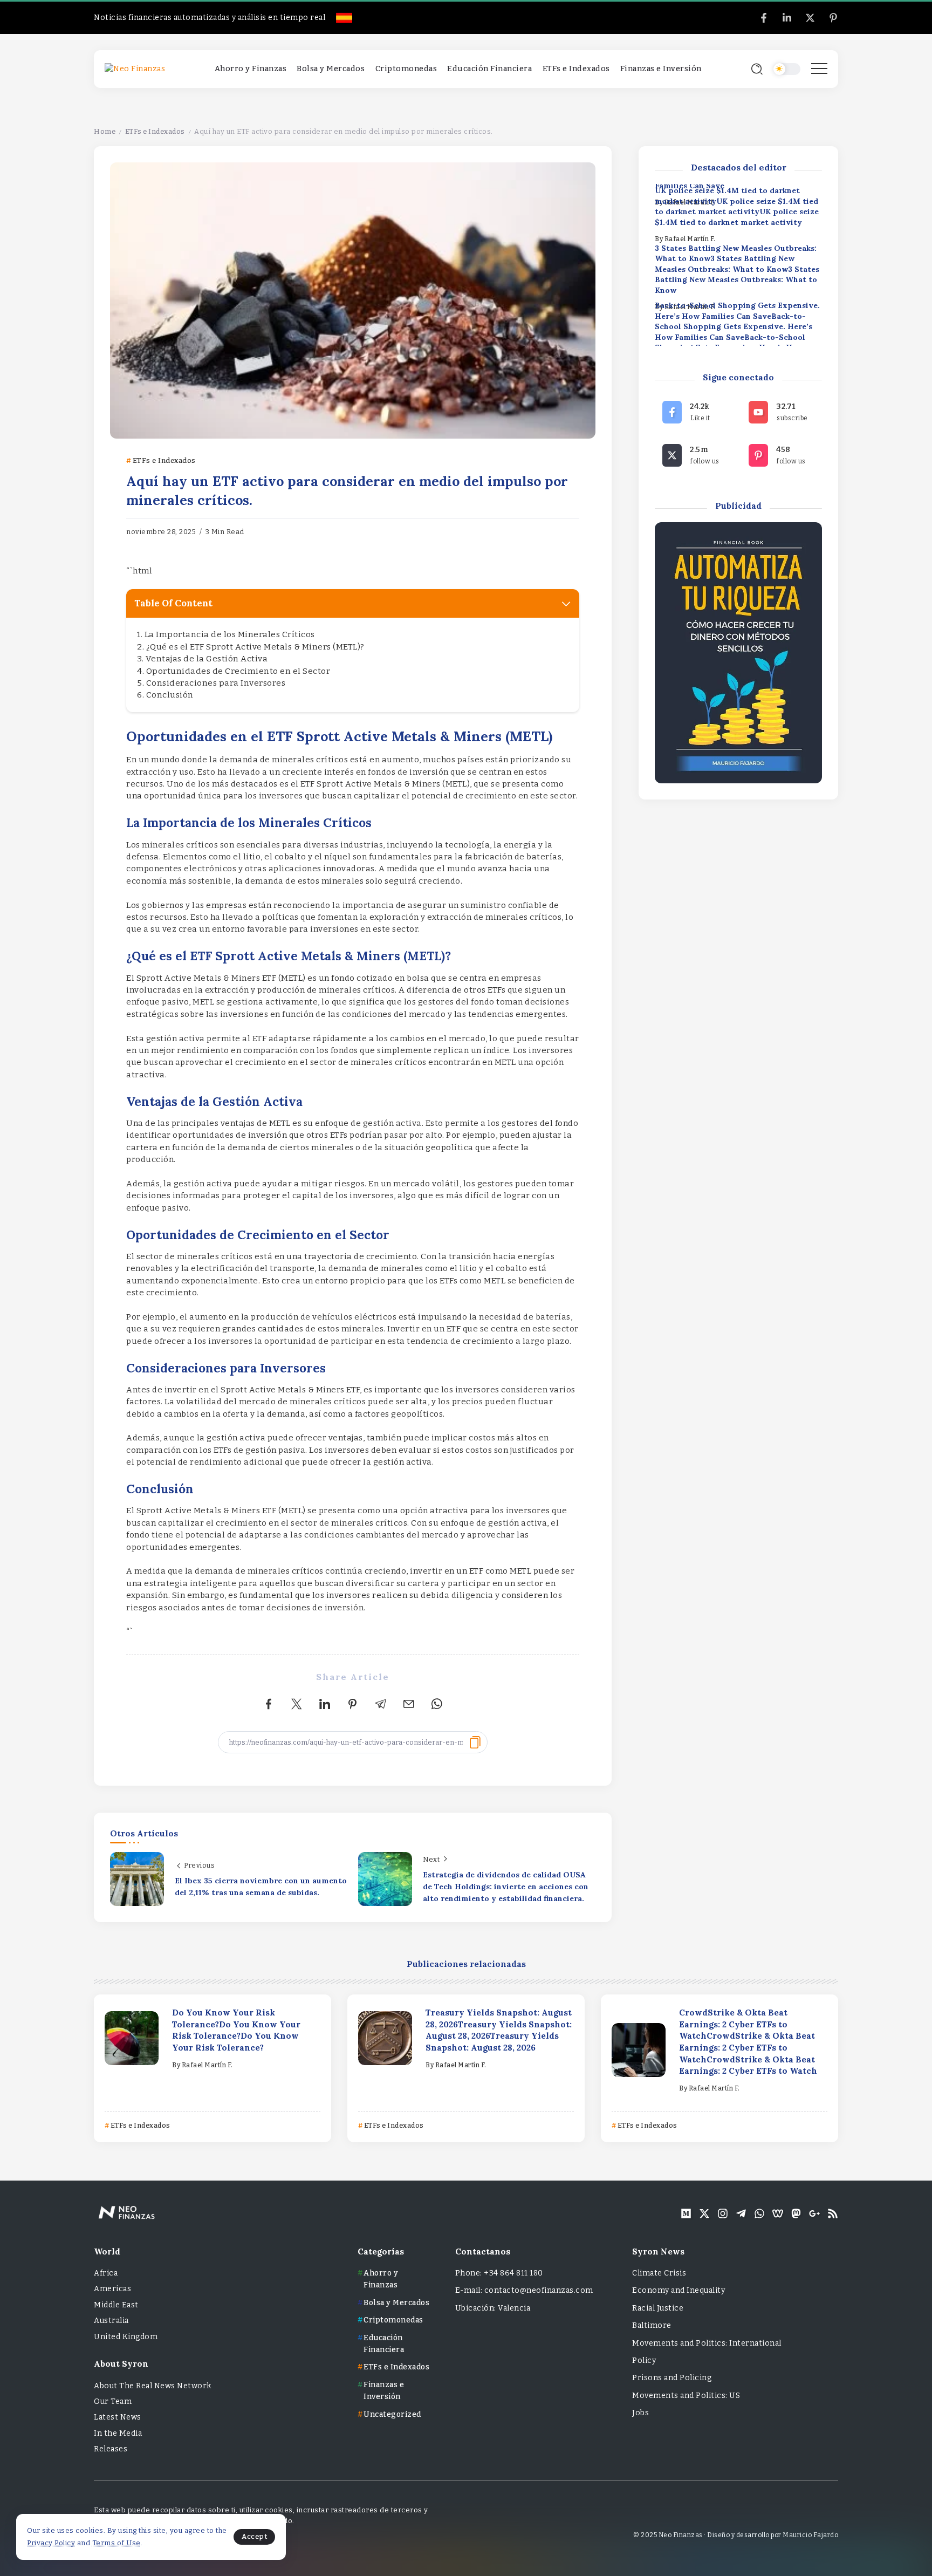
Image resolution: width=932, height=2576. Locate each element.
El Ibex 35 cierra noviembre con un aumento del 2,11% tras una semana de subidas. (261, 1887)
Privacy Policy (51, 2543)
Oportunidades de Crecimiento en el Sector (238, 671)
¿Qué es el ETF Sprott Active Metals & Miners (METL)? (255, 647)
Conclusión (170, 695)
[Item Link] (132, 2038)
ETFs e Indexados (155, 131)
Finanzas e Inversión (384, 2391)
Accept (254, 2536)
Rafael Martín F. (690, 239)
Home (105, 131)
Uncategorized (392, 2414)
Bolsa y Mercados (396, 2303)
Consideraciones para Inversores (216, 683)
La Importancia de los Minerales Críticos (230, 634)
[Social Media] (764, 18)
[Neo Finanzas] (135, 69)
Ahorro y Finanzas (381, 2279)
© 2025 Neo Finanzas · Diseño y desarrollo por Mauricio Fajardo (736, 2535)
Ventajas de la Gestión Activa (207, 659)
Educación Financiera (384, 2344)
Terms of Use (116, 2543)
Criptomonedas (393, 2320)
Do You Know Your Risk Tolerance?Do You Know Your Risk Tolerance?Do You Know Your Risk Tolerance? (236, 2030)
